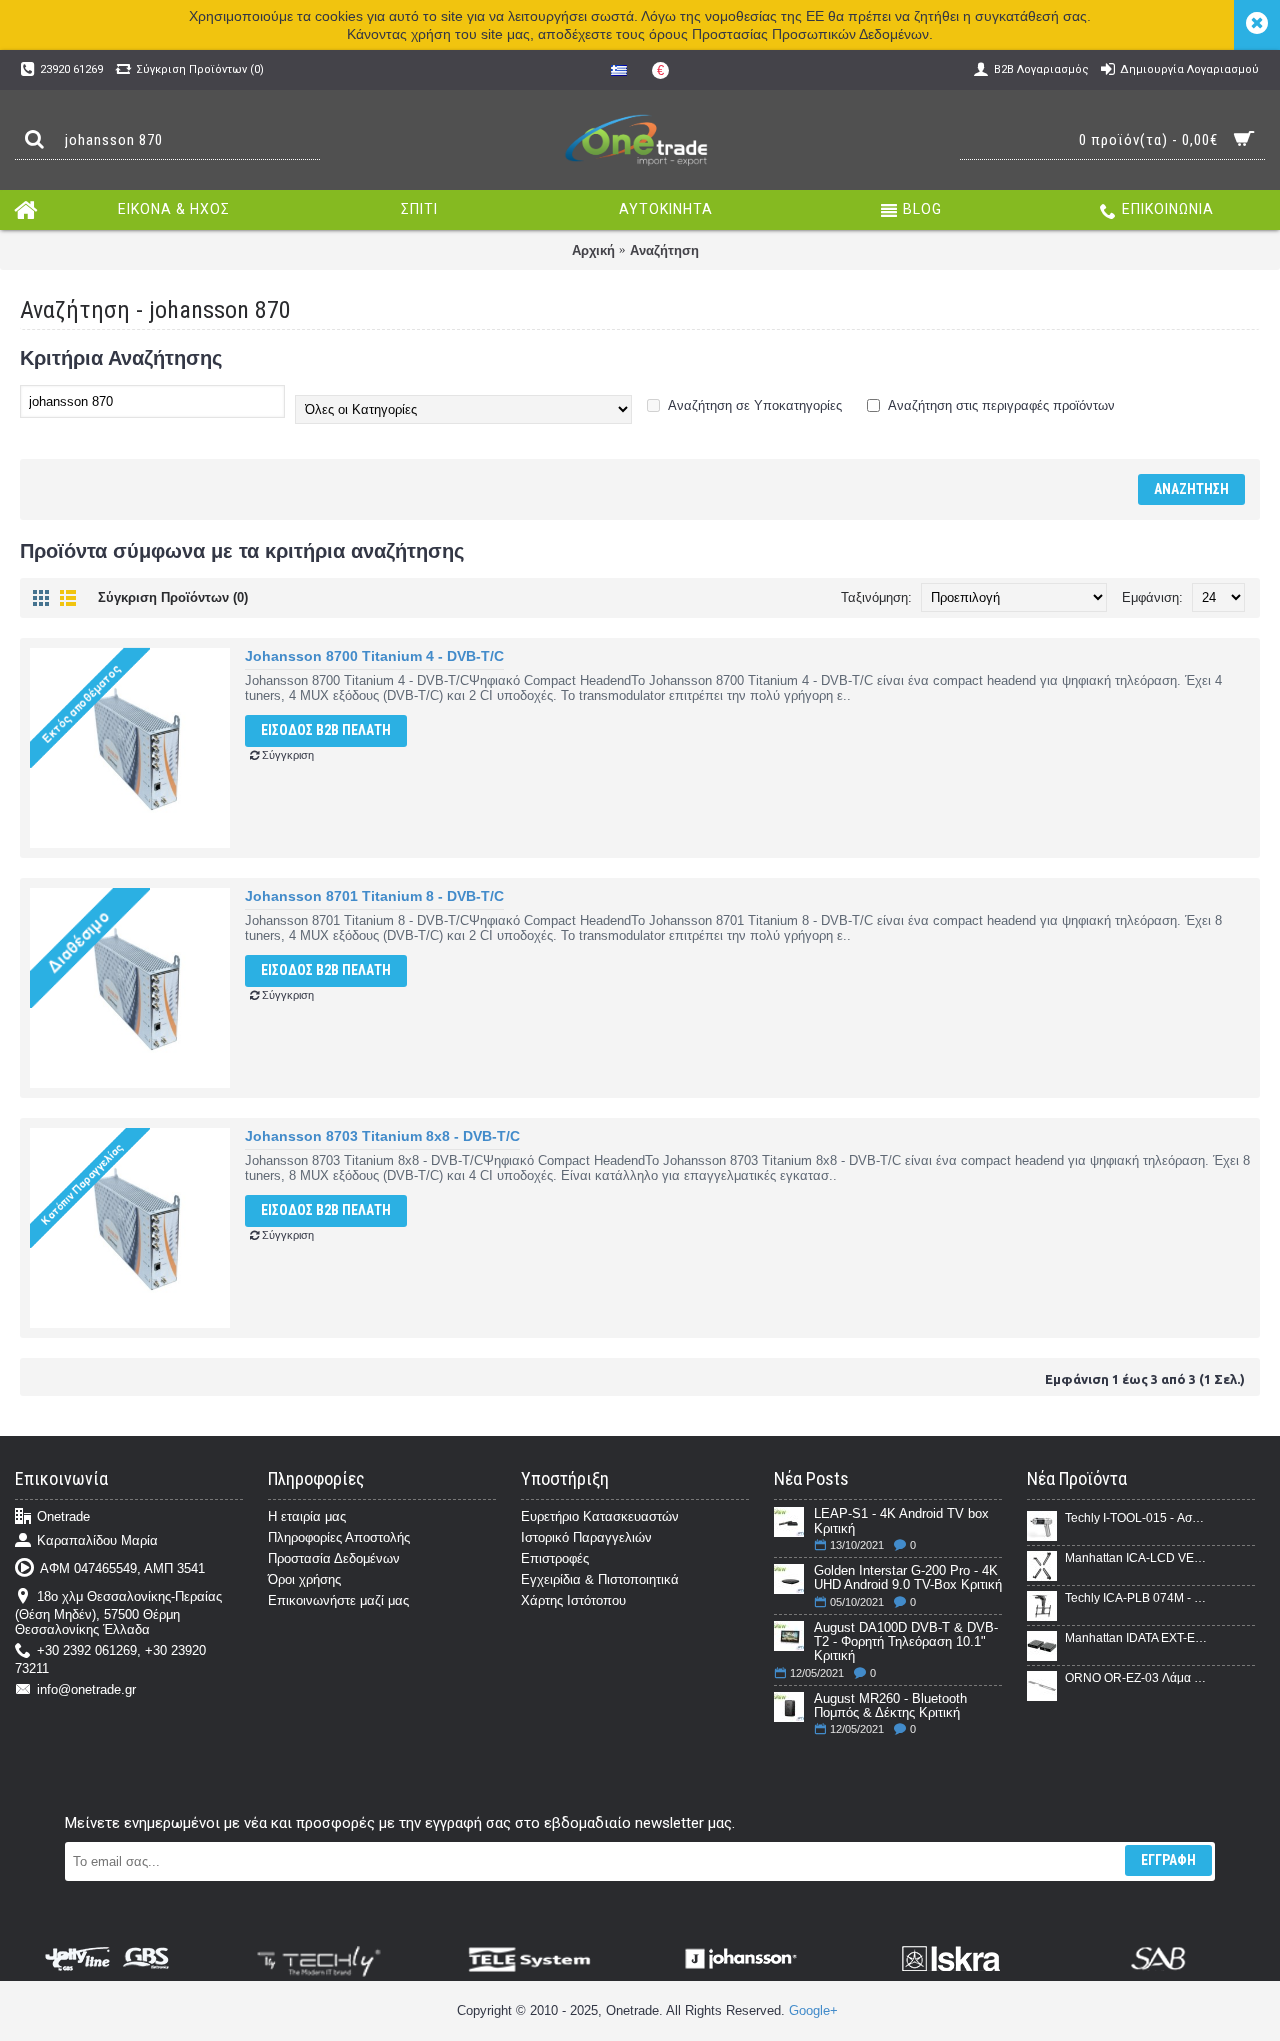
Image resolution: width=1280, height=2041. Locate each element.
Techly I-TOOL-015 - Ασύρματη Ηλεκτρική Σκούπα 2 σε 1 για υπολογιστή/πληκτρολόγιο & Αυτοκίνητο (1136, 1518)
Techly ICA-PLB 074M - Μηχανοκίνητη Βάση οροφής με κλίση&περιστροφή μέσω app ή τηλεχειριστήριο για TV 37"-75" (1136, 1598)
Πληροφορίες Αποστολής (339, 1537)
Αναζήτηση (664, 250)
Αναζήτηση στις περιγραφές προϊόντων (1000, 405)
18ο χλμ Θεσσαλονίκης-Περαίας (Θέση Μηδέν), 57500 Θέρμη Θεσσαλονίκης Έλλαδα (118, 1613)
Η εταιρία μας (307, 1516)
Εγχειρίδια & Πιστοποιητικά (600, 1579)
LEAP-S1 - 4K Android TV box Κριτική (901, 1521)
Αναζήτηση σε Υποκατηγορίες (753, 405)
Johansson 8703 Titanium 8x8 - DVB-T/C (382, 1136)
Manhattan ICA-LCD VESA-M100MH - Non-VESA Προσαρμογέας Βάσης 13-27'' (1136, 1558)
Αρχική (593, 250)
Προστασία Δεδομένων (334, 1558)
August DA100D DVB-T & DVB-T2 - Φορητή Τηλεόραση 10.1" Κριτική (906, 1642)
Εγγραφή (1168, 1860)
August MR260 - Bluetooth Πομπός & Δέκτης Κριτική (890, 1706)
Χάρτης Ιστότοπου (573, 1600)
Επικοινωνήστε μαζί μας (338, 1600)
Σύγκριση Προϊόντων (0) (173, 597)
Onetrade (63, 1517)
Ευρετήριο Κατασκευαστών (600, 1516)
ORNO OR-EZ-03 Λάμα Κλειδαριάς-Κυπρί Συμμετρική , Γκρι (1136, 1678)
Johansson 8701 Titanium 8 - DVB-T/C (374, 896)
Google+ (813, 2010)
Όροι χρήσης (304, 1579)
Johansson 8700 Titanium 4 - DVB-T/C (374, 656)
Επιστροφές (555, 1558)
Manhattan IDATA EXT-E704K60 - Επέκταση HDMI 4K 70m (1136, 1638)
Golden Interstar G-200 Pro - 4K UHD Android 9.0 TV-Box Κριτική (908, 1578)
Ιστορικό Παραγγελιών (586, 1537)
